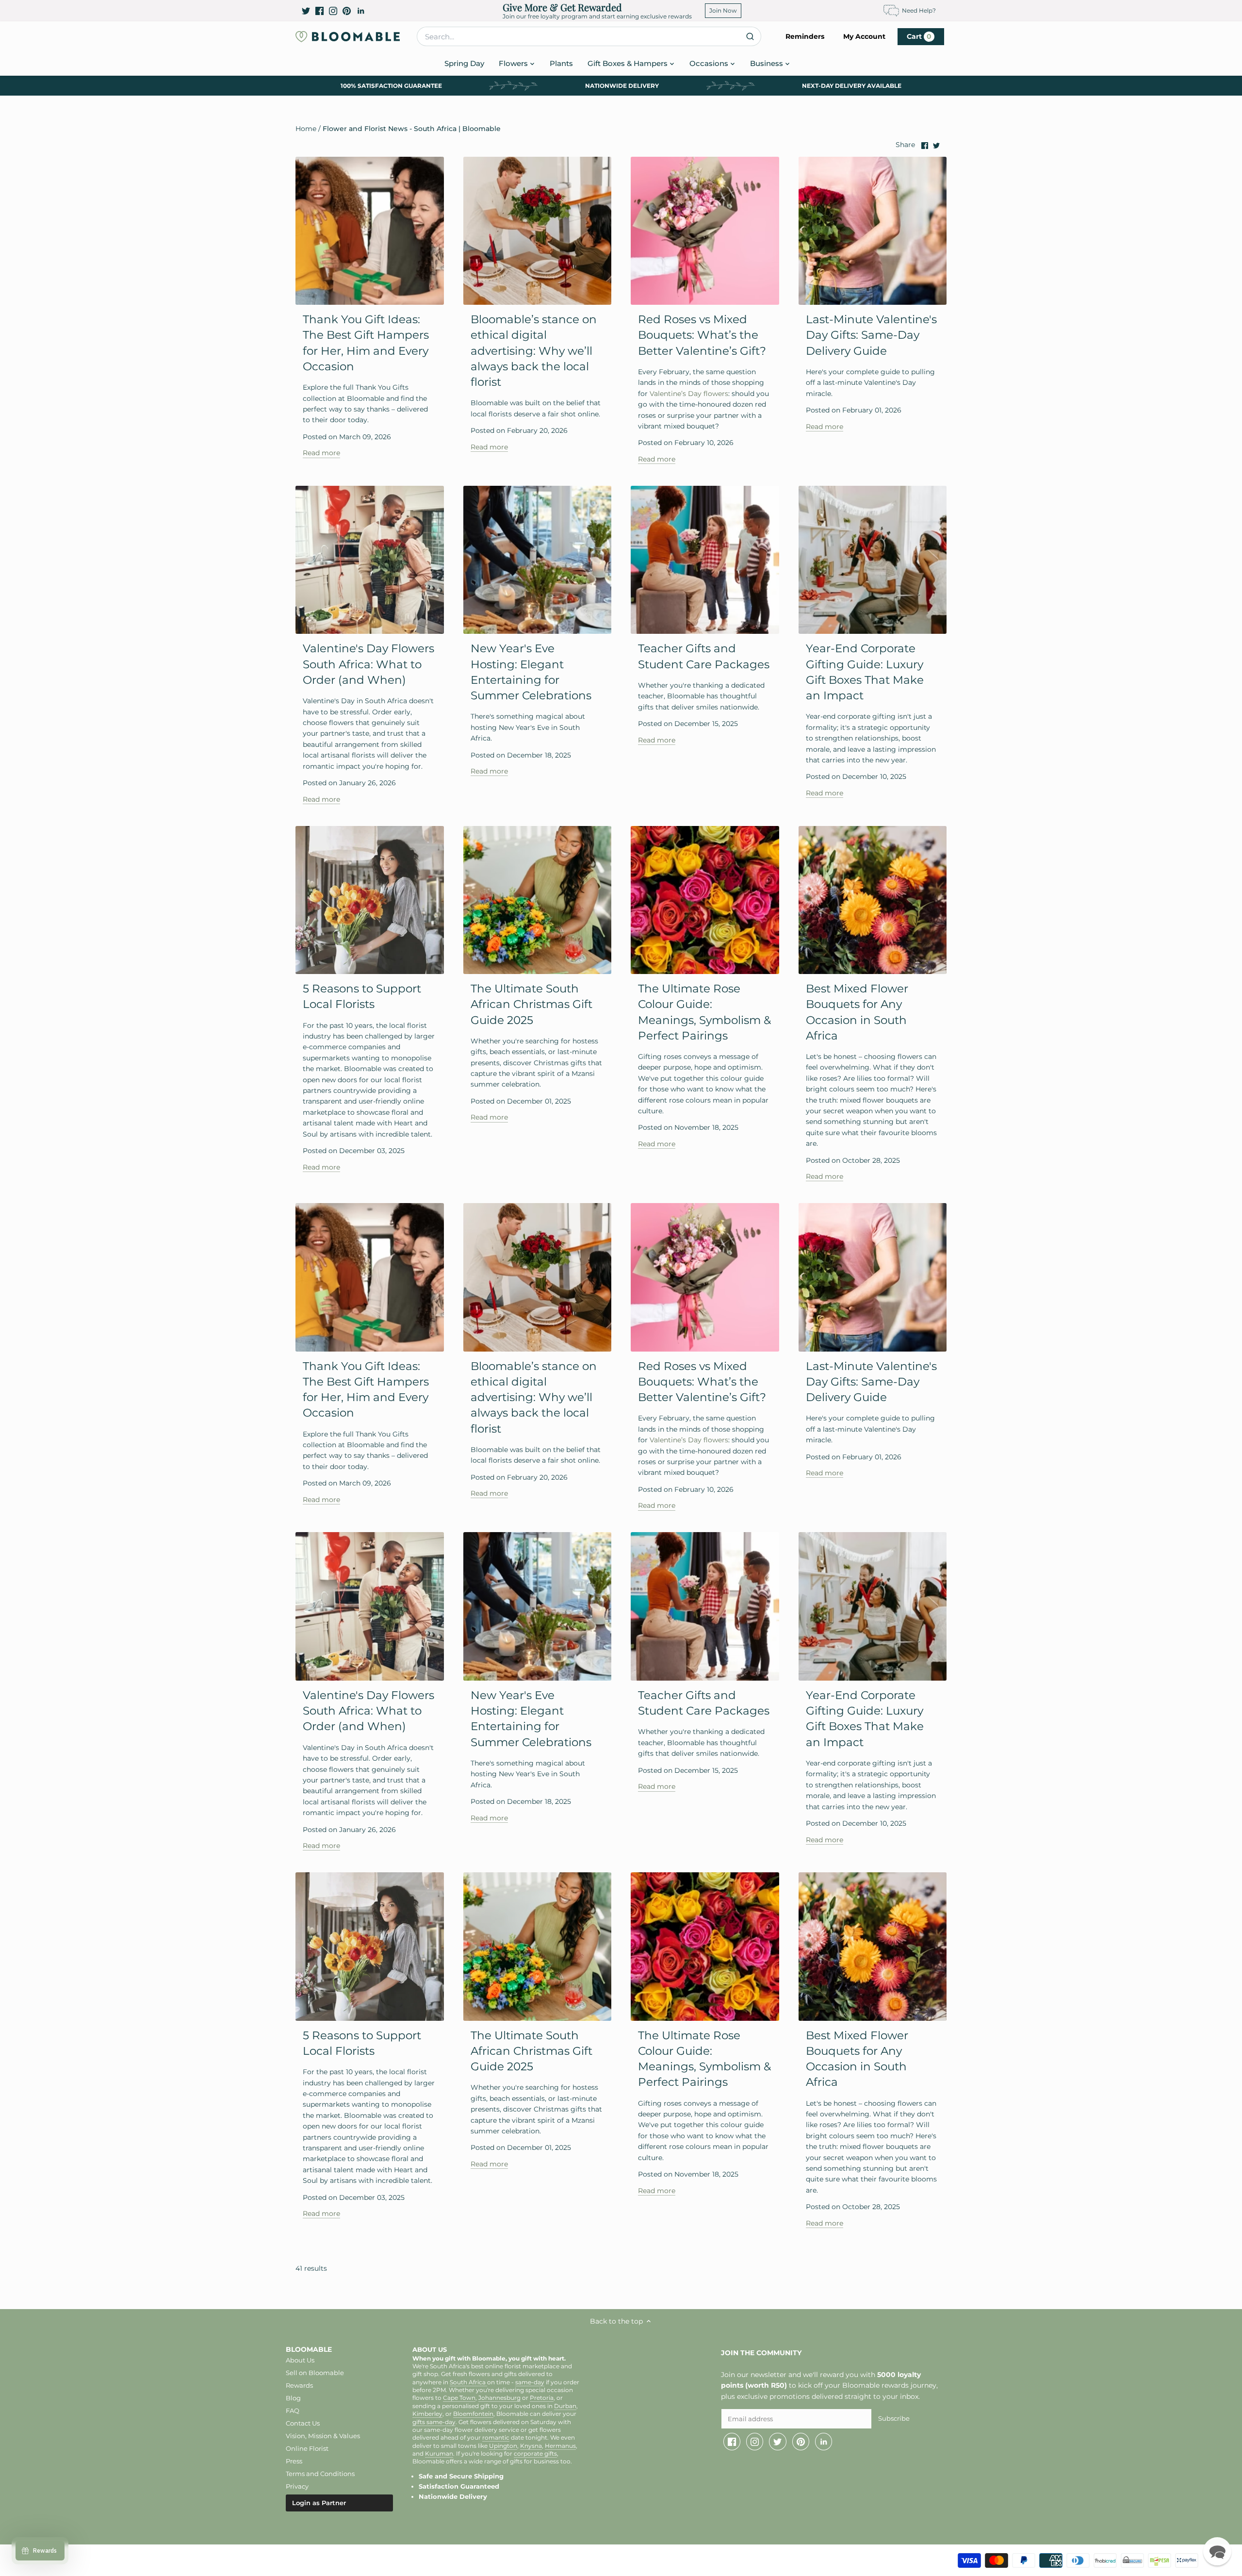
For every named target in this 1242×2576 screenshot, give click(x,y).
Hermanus (560, 2446)
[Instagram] (333, 11)
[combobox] (589, 36)
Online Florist (307, 2448)
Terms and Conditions (320, 2474)
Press (294, 2461)
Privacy (297, 2486)
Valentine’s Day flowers (688, 394)
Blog (293, 2398)
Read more (321, 453)
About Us (300, 2360)
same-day (530, 2382)
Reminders (805, 36)
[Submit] (750, 36)
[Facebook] (319, 11)
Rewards (299, 2385)
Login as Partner (319, 2503)
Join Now (723, 10)
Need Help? (919, 10)
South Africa (468, 2382)
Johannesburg (499, 2398)
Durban (565, 2406)
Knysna (531, 2446)
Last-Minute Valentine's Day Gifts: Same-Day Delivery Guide (871, 335)
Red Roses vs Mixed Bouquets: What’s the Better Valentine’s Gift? (702, 335)
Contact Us (303, 2423)
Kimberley (427, 2414)
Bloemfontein (473, 2414)
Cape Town (459, 2398)
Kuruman (439, 2454)
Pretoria (542, 2398)
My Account (864, 36)
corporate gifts (535, 2454)
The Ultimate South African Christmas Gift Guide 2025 (531, 1004)
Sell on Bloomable (315, 2373)
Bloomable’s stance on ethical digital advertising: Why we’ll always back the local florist (534, 351)
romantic (496, 2438)
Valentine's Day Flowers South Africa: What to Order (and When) (368, 664)
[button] (1217, 2551)
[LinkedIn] (361, 11)
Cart (919, 36)
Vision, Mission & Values (323, 2436)
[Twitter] (306, 11)
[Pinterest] (347, 11)
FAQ (293, 2411)
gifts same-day (434, 2422)
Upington (503, 2446)
